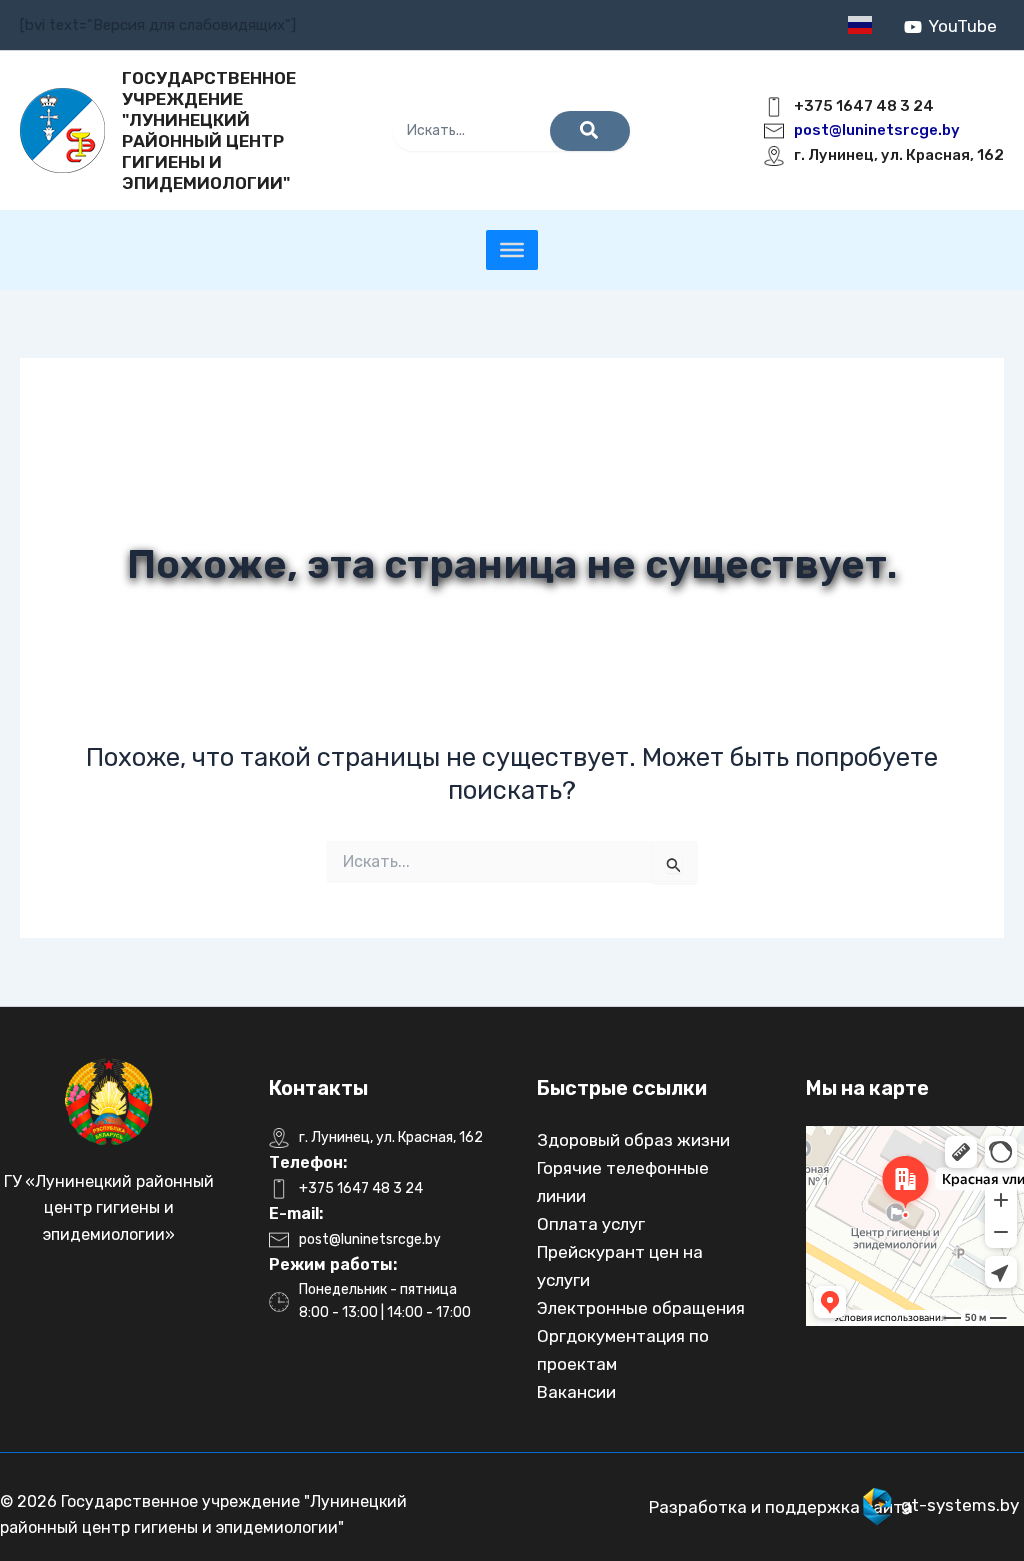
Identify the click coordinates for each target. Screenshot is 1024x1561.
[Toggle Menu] (512, 250)
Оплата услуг (591, 1224)
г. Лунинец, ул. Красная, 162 (899, 155)
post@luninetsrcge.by (877, 130)
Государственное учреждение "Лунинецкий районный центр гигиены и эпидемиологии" (209, 130)
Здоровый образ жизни (633, 1140)
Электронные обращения (641, 1308)
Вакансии (576, 1392)
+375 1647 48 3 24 (864, 106)
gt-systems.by (960, 1505)
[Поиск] (590, 131)
